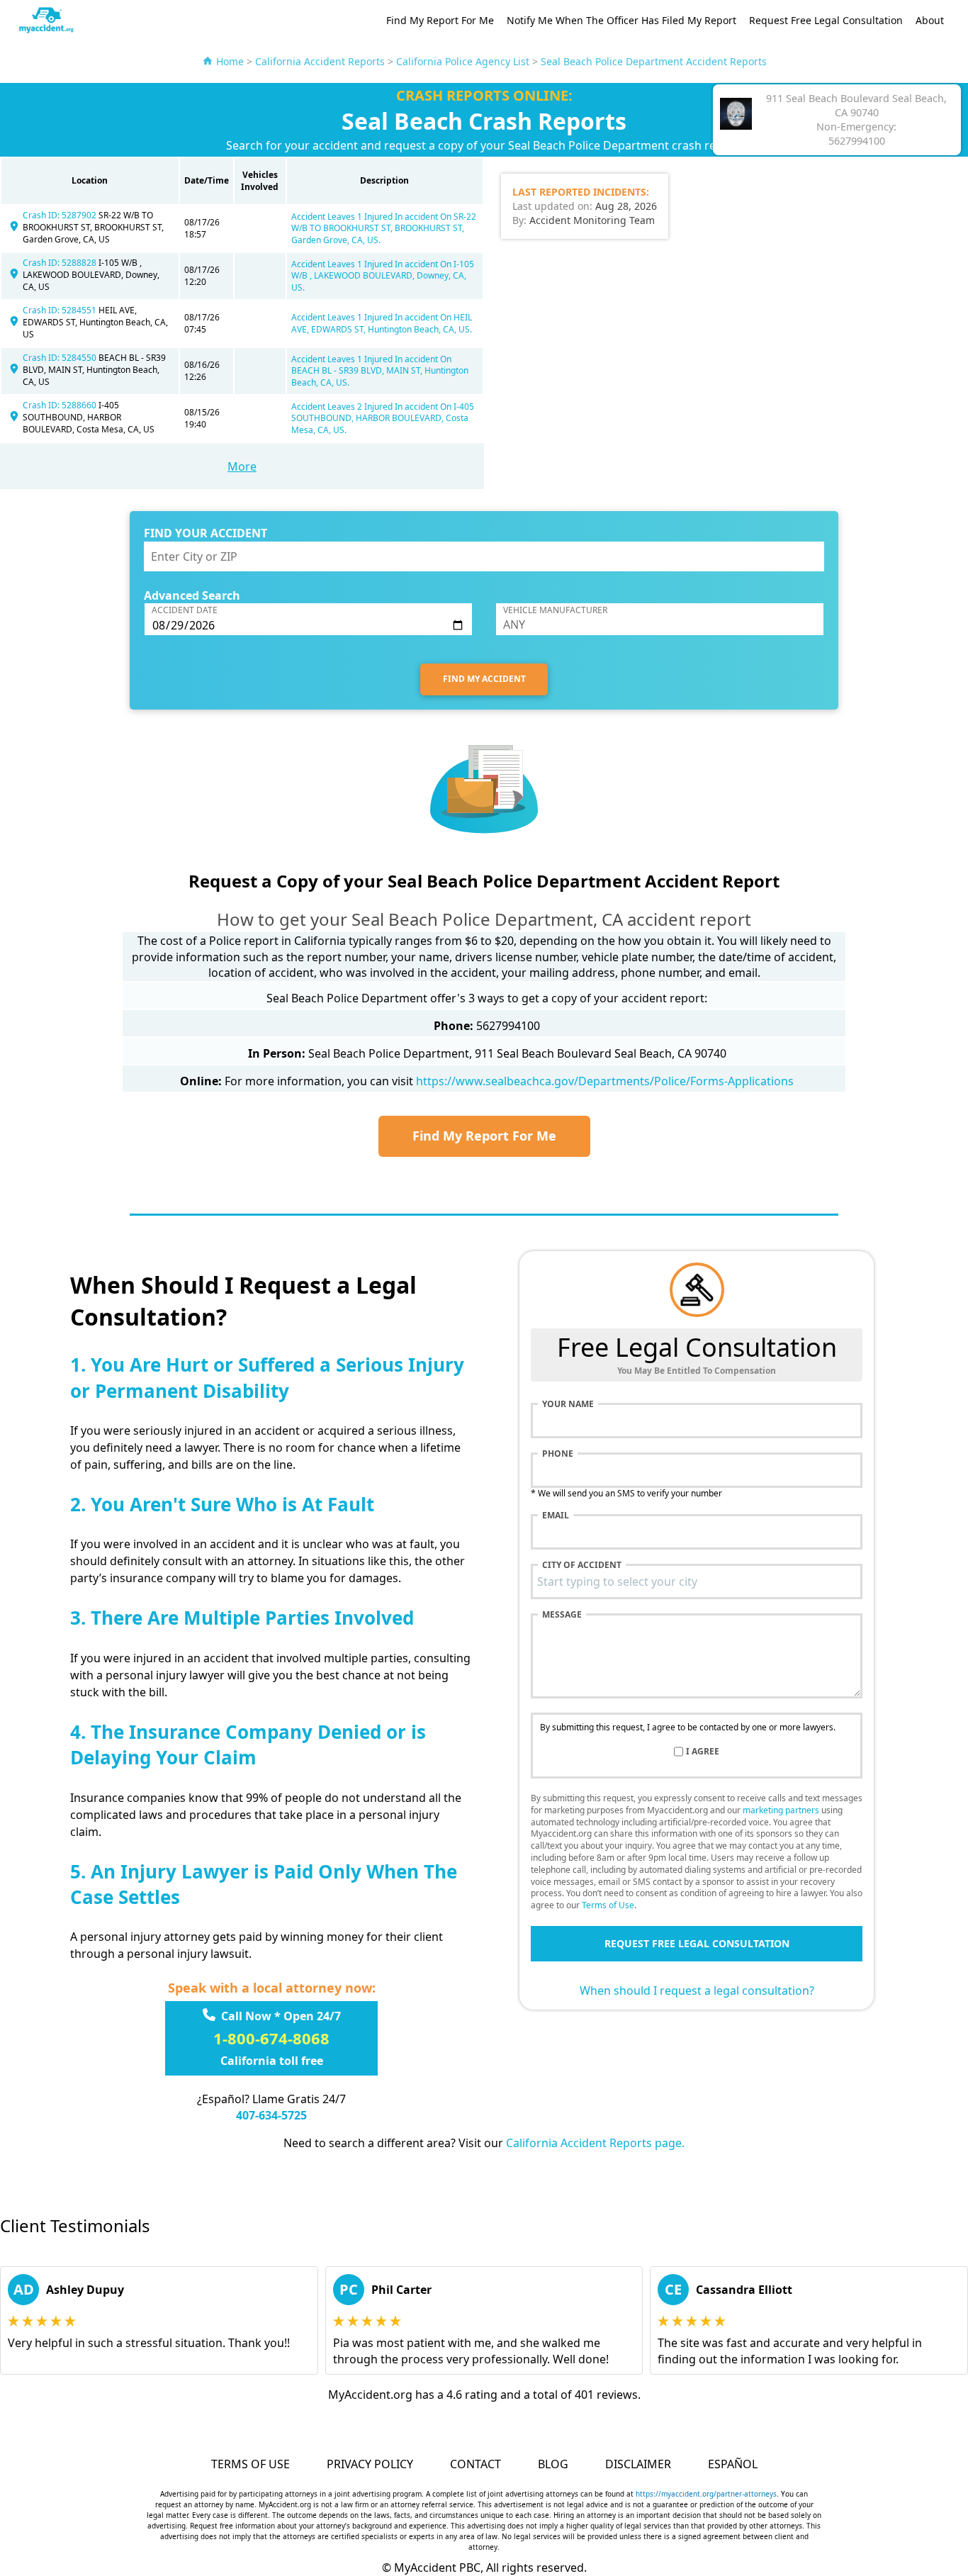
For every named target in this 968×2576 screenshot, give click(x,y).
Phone (558, 1454)
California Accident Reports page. (595, 2143)
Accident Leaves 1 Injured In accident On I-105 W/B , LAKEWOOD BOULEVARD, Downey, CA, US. (383, 276)
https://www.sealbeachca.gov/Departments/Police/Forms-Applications (605, 1081)
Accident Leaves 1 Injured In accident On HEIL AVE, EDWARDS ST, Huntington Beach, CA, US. (382, 323)
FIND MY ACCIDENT (484, 679)
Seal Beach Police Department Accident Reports (654, 61)
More (242, 466)
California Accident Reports (320, 61)
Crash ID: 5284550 (61, 358)
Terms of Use (608, 1905)
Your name (568, 1404)
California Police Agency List (463, 61)
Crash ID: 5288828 (61, 263)
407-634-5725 (271, 2115)
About (930, 20)
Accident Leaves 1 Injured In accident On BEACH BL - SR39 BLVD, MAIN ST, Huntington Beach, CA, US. (380, 371)
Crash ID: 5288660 (61, 405)
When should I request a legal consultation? (697, 1990)
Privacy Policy (370, 2464)
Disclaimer (638, 2464)
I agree (703, 1752)
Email (556, 1516)
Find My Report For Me (440, 20)
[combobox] (697, 1581)
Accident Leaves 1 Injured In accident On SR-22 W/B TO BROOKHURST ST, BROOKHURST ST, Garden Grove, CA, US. (384, 229)
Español (733, 2464)
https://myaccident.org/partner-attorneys (706, 2494)
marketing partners (781, 1810)
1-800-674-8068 (271, 2038)
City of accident (582, 1565)
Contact (475, 2464)
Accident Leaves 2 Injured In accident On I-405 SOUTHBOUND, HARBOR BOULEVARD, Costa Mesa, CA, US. (383, 419)
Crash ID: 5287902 (61, 215)
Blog (553, 2464)
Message (562, 1615)
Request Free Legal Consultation (826, 20)
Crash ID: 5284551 (61, 310)
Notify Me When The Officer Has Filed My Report (621, 20)
